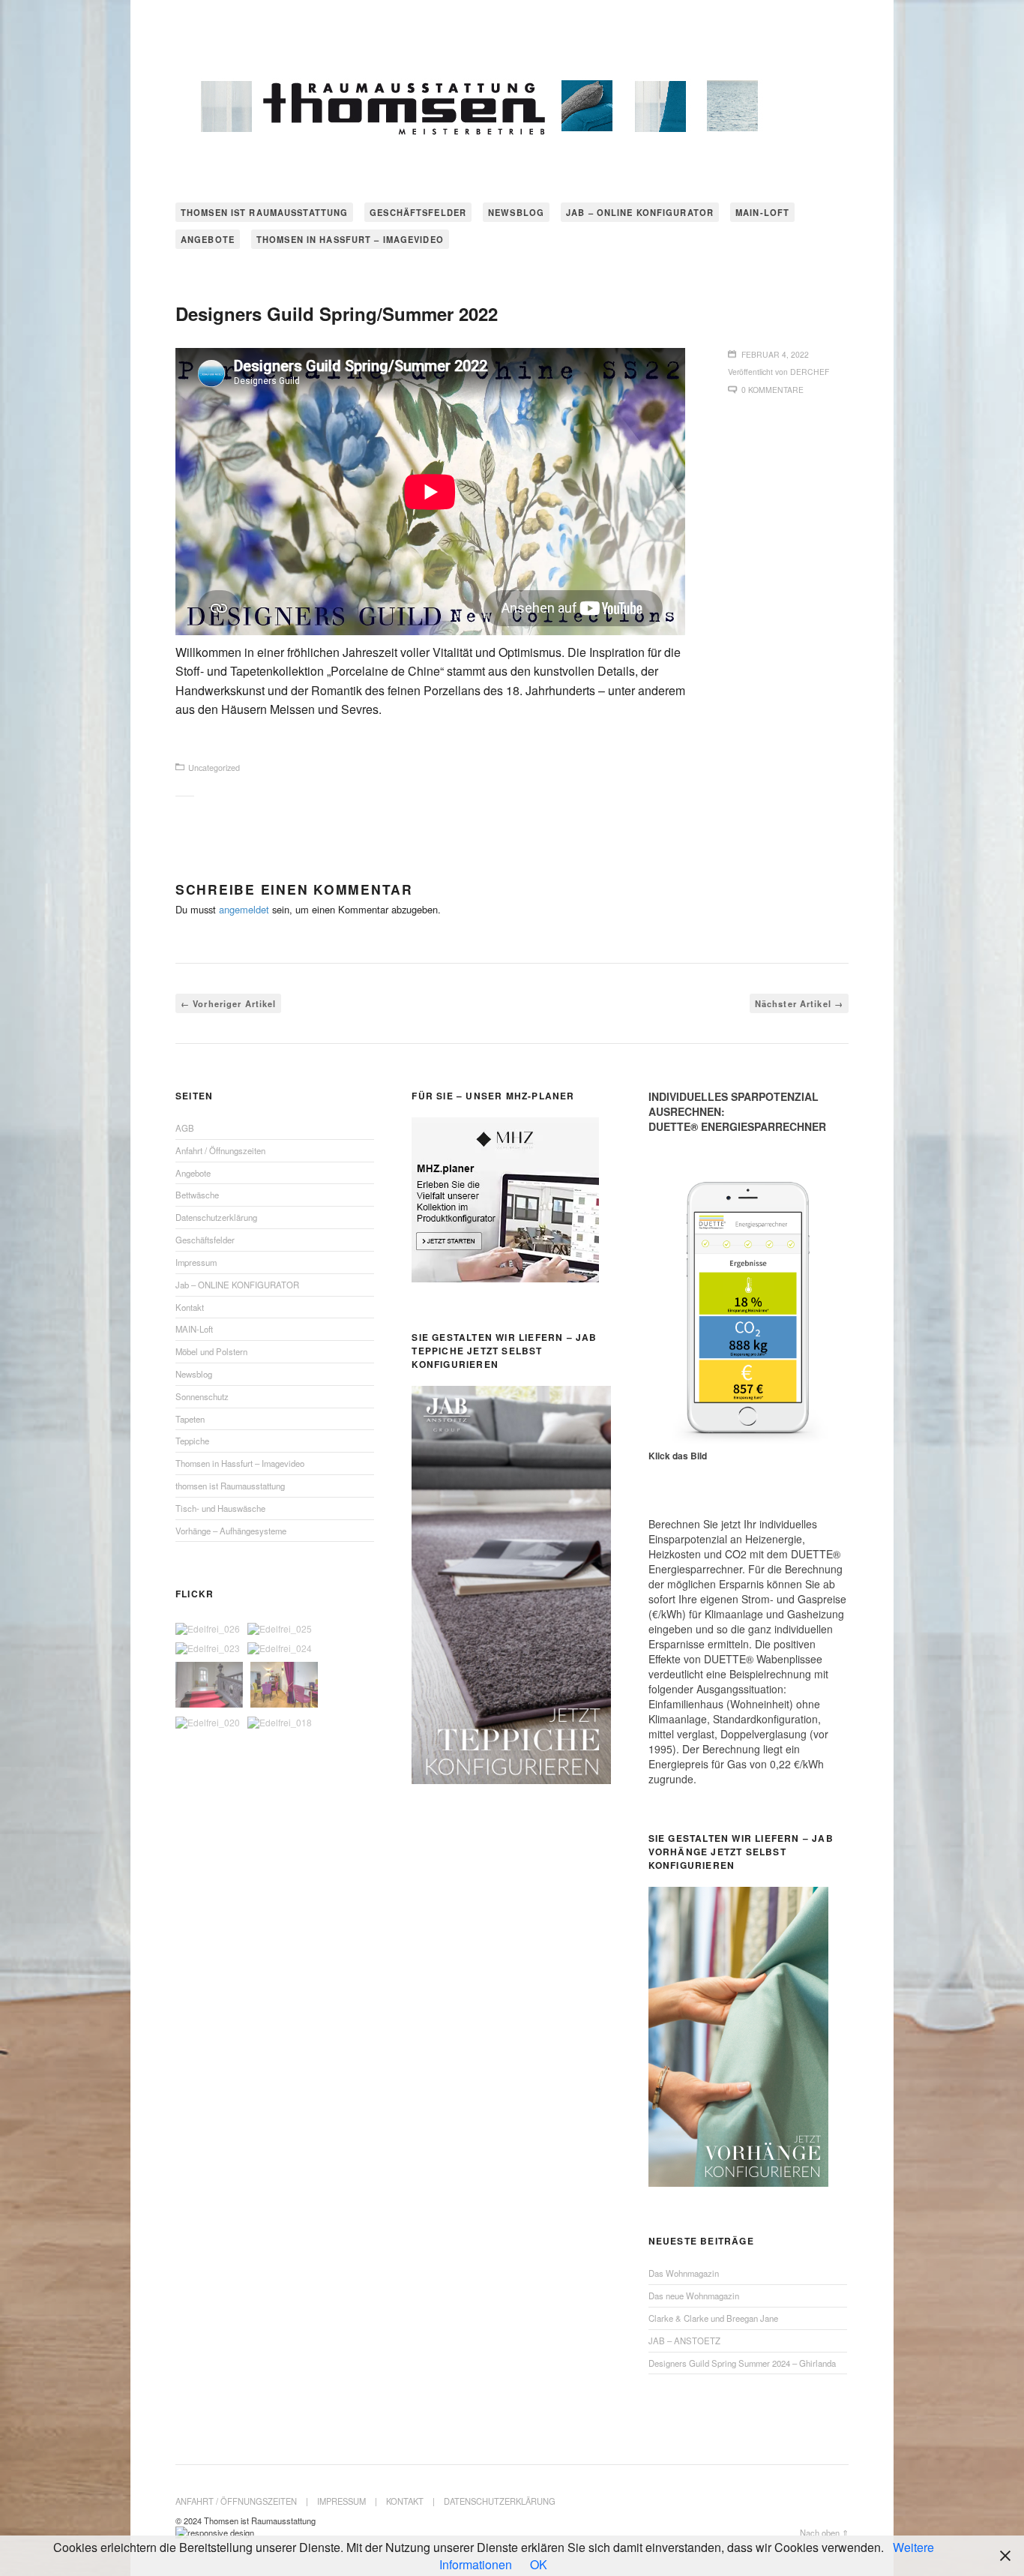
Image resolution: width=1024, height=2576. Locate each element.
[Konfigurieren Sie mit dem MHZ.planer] (505, 1278)
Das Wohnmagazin (684, 2273)
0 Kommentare (772, 390)
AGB (185, 1128)
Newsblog (516, 212)
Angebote (208, 239)
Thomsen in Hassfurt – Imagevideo (350, 239)
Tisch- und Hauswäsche (220, 1508)
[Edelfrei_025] (280, 1629)
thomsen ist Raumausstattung (264, 212)
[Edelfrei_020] (208, 1723)
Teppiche (192, 1441)
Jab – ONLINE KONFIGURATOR (640, 212)
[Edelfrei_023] (208, 1648)
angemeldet (244, 909)
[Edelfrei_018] (280, 1723)
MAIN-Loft (762, 212)
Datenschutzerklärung (216, 1217)
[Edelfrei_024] (280, 1648)
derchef (810, 372)
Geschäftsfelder (418, 212)
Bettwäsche (197, 1195)
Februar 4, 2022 (775, 354)
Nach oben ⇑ (824, 2533)
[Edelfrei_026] (208, 1629)
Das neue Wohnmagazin (694, 2296)
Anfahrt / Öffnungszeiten (220, 1150)
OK (539, 2564)
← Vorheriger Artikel (228, 1003)
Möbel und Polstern (211, 1351)
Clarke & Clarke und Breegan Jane (713, 2318)
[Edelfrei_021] (284, 1685)
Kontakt (190, 1307)
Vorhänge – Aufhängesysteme (231, 1531)
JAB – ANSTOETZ (684, 2341)
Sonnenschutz (202, 1396)
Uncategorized (214, 768)
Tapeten (190, 1419)
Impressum (196, 1262)
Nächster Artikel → (799, 1003)
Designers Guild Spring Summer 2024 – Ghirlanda (742, 2363)
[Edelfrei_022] (209, 1685)
